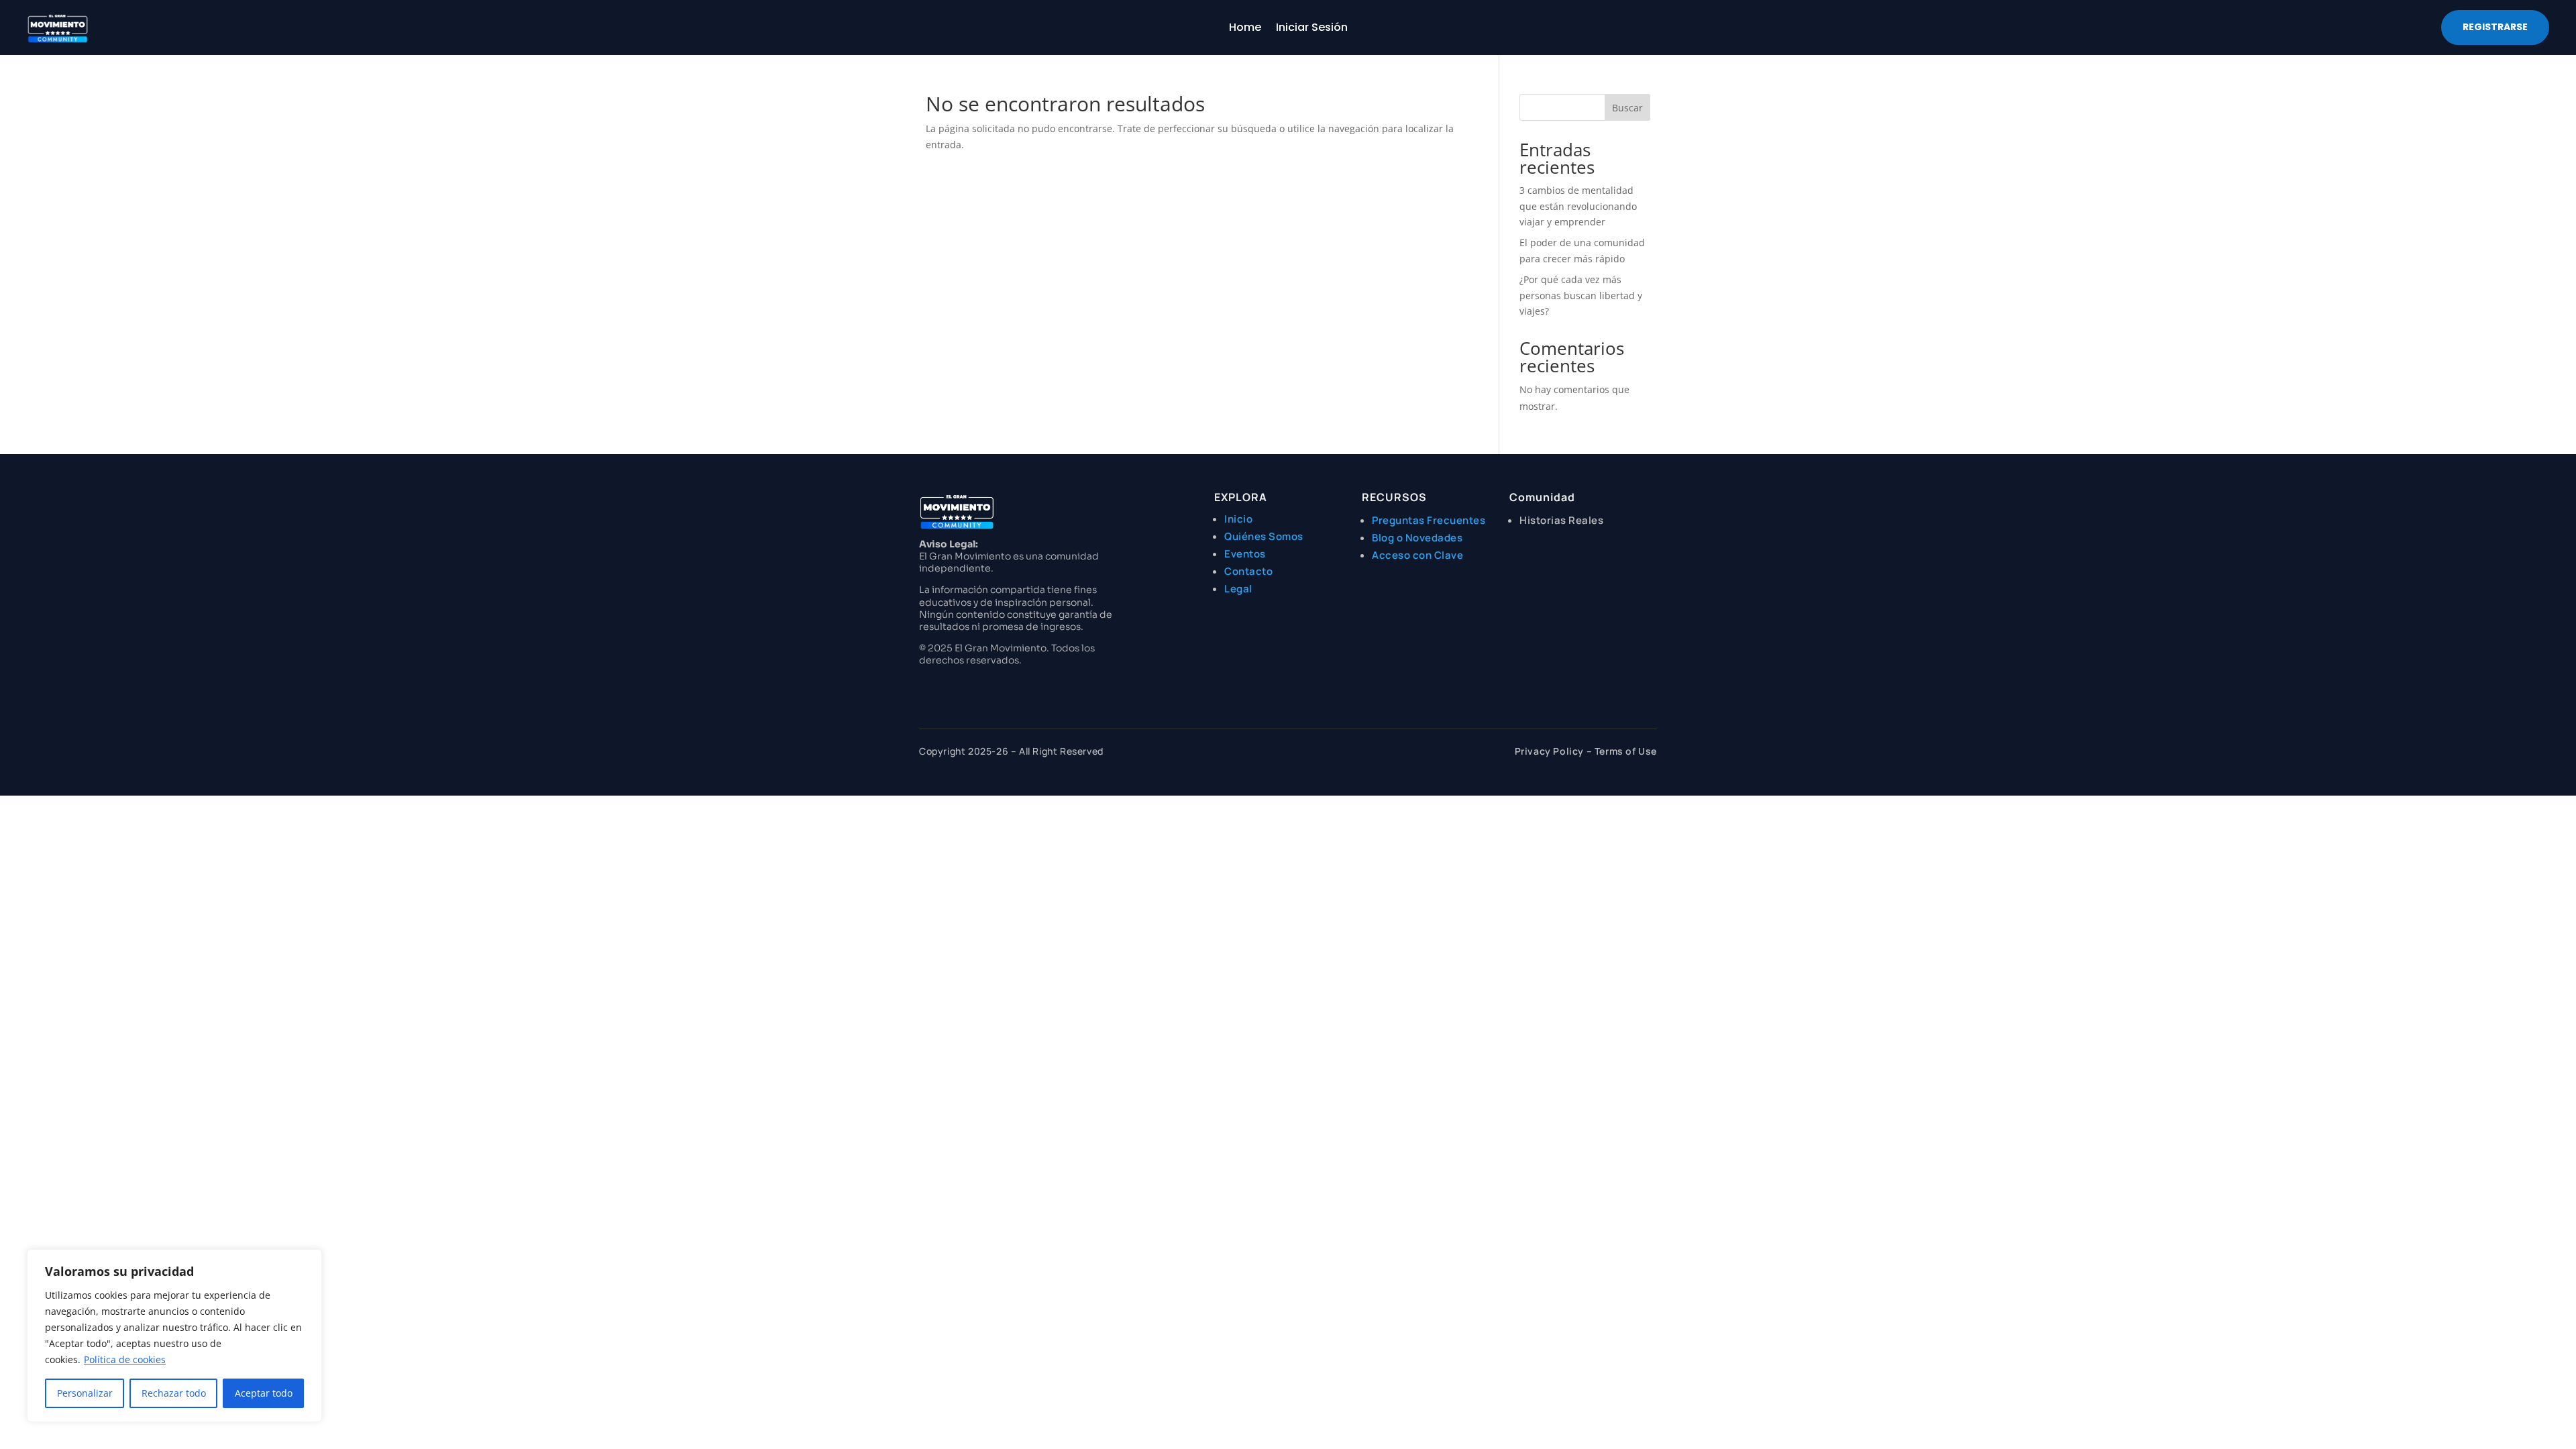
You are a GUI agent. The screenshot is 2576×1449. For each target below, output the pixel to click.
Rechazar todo (174, 1393)
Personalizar (85, 1393)
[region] (174, 1336)
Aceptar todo (264, 1393)
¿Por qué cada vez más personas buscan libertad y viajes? (1581, 296)
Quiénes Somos (1264, 536)
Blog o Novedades (1417, 538)
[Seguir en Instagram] (923, 684)
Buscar (1627, 108)
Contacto (1248, 571)
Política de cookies (125, 1359)
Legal (1238, 589)
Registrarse (2495, 27)
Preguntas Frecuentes (1429, 520)
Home (1245, 29)
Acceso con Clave (1417, 555)
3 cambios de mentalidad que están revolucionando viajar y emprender (1578, 206)
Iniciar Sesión (1312, 29)
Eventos (1245, 554)
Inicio (1238, 519)
